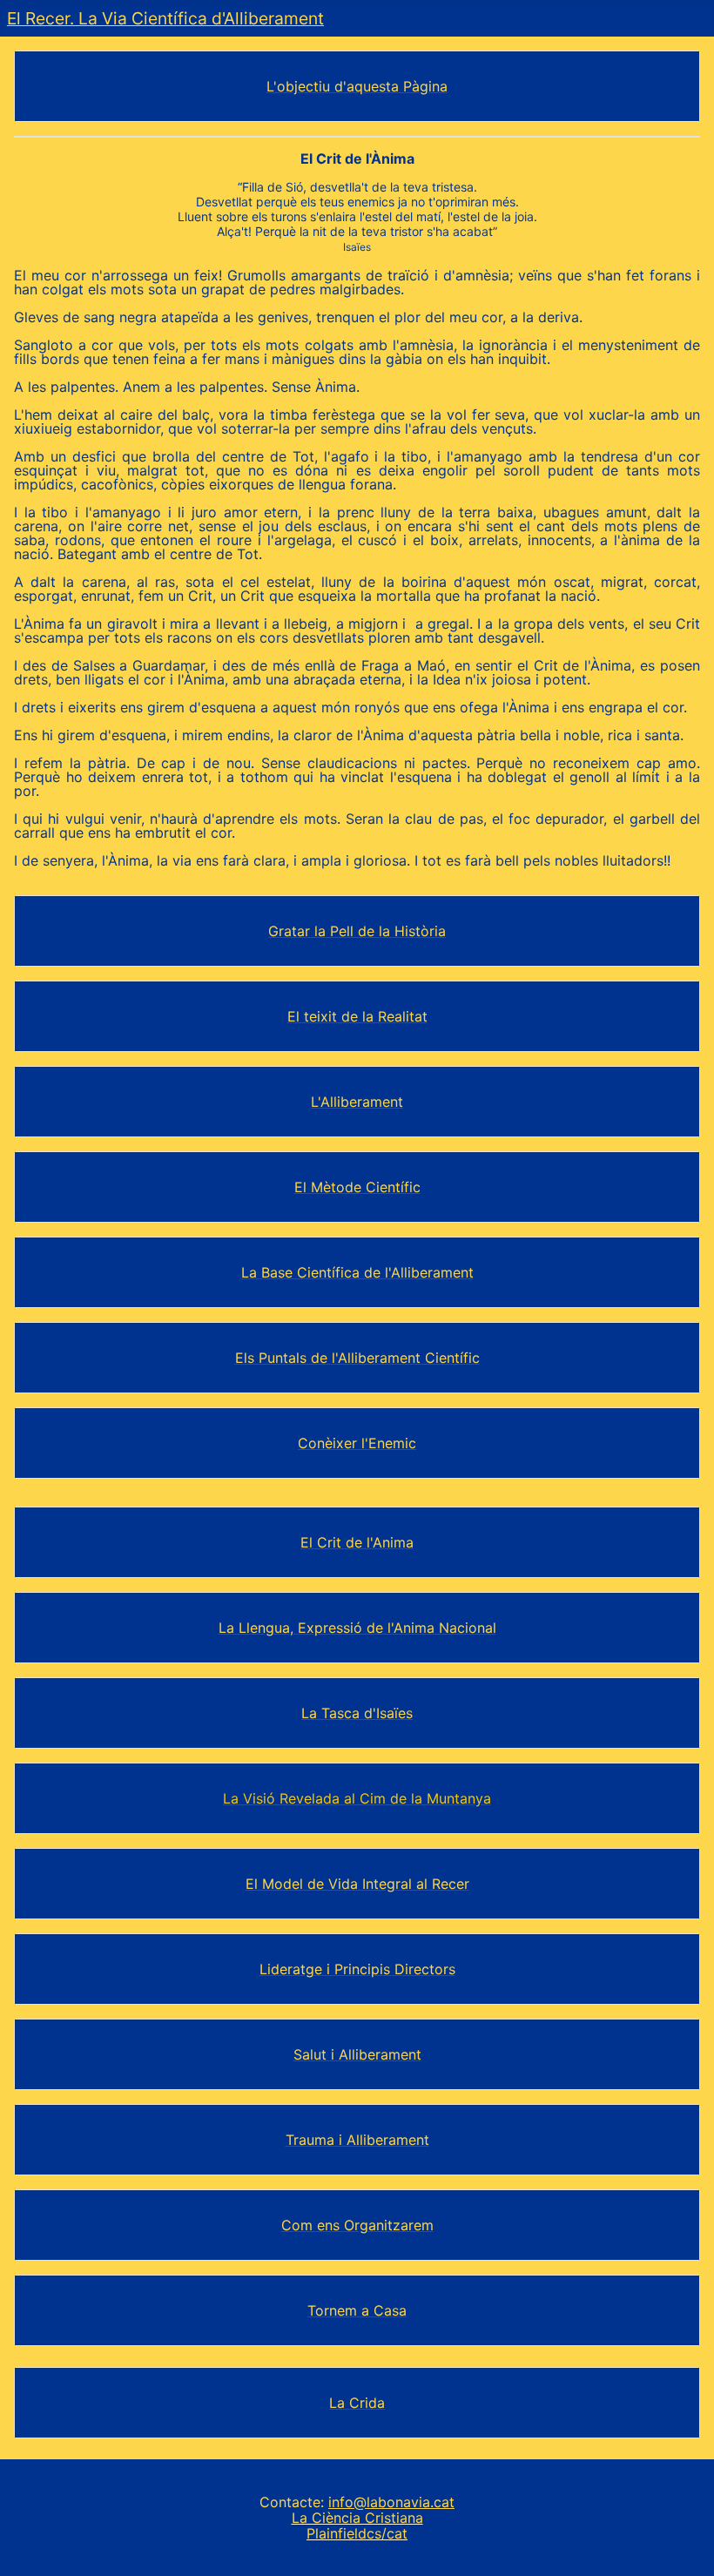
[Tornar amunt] (684, 2547)
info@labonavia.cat (391, 2502)
